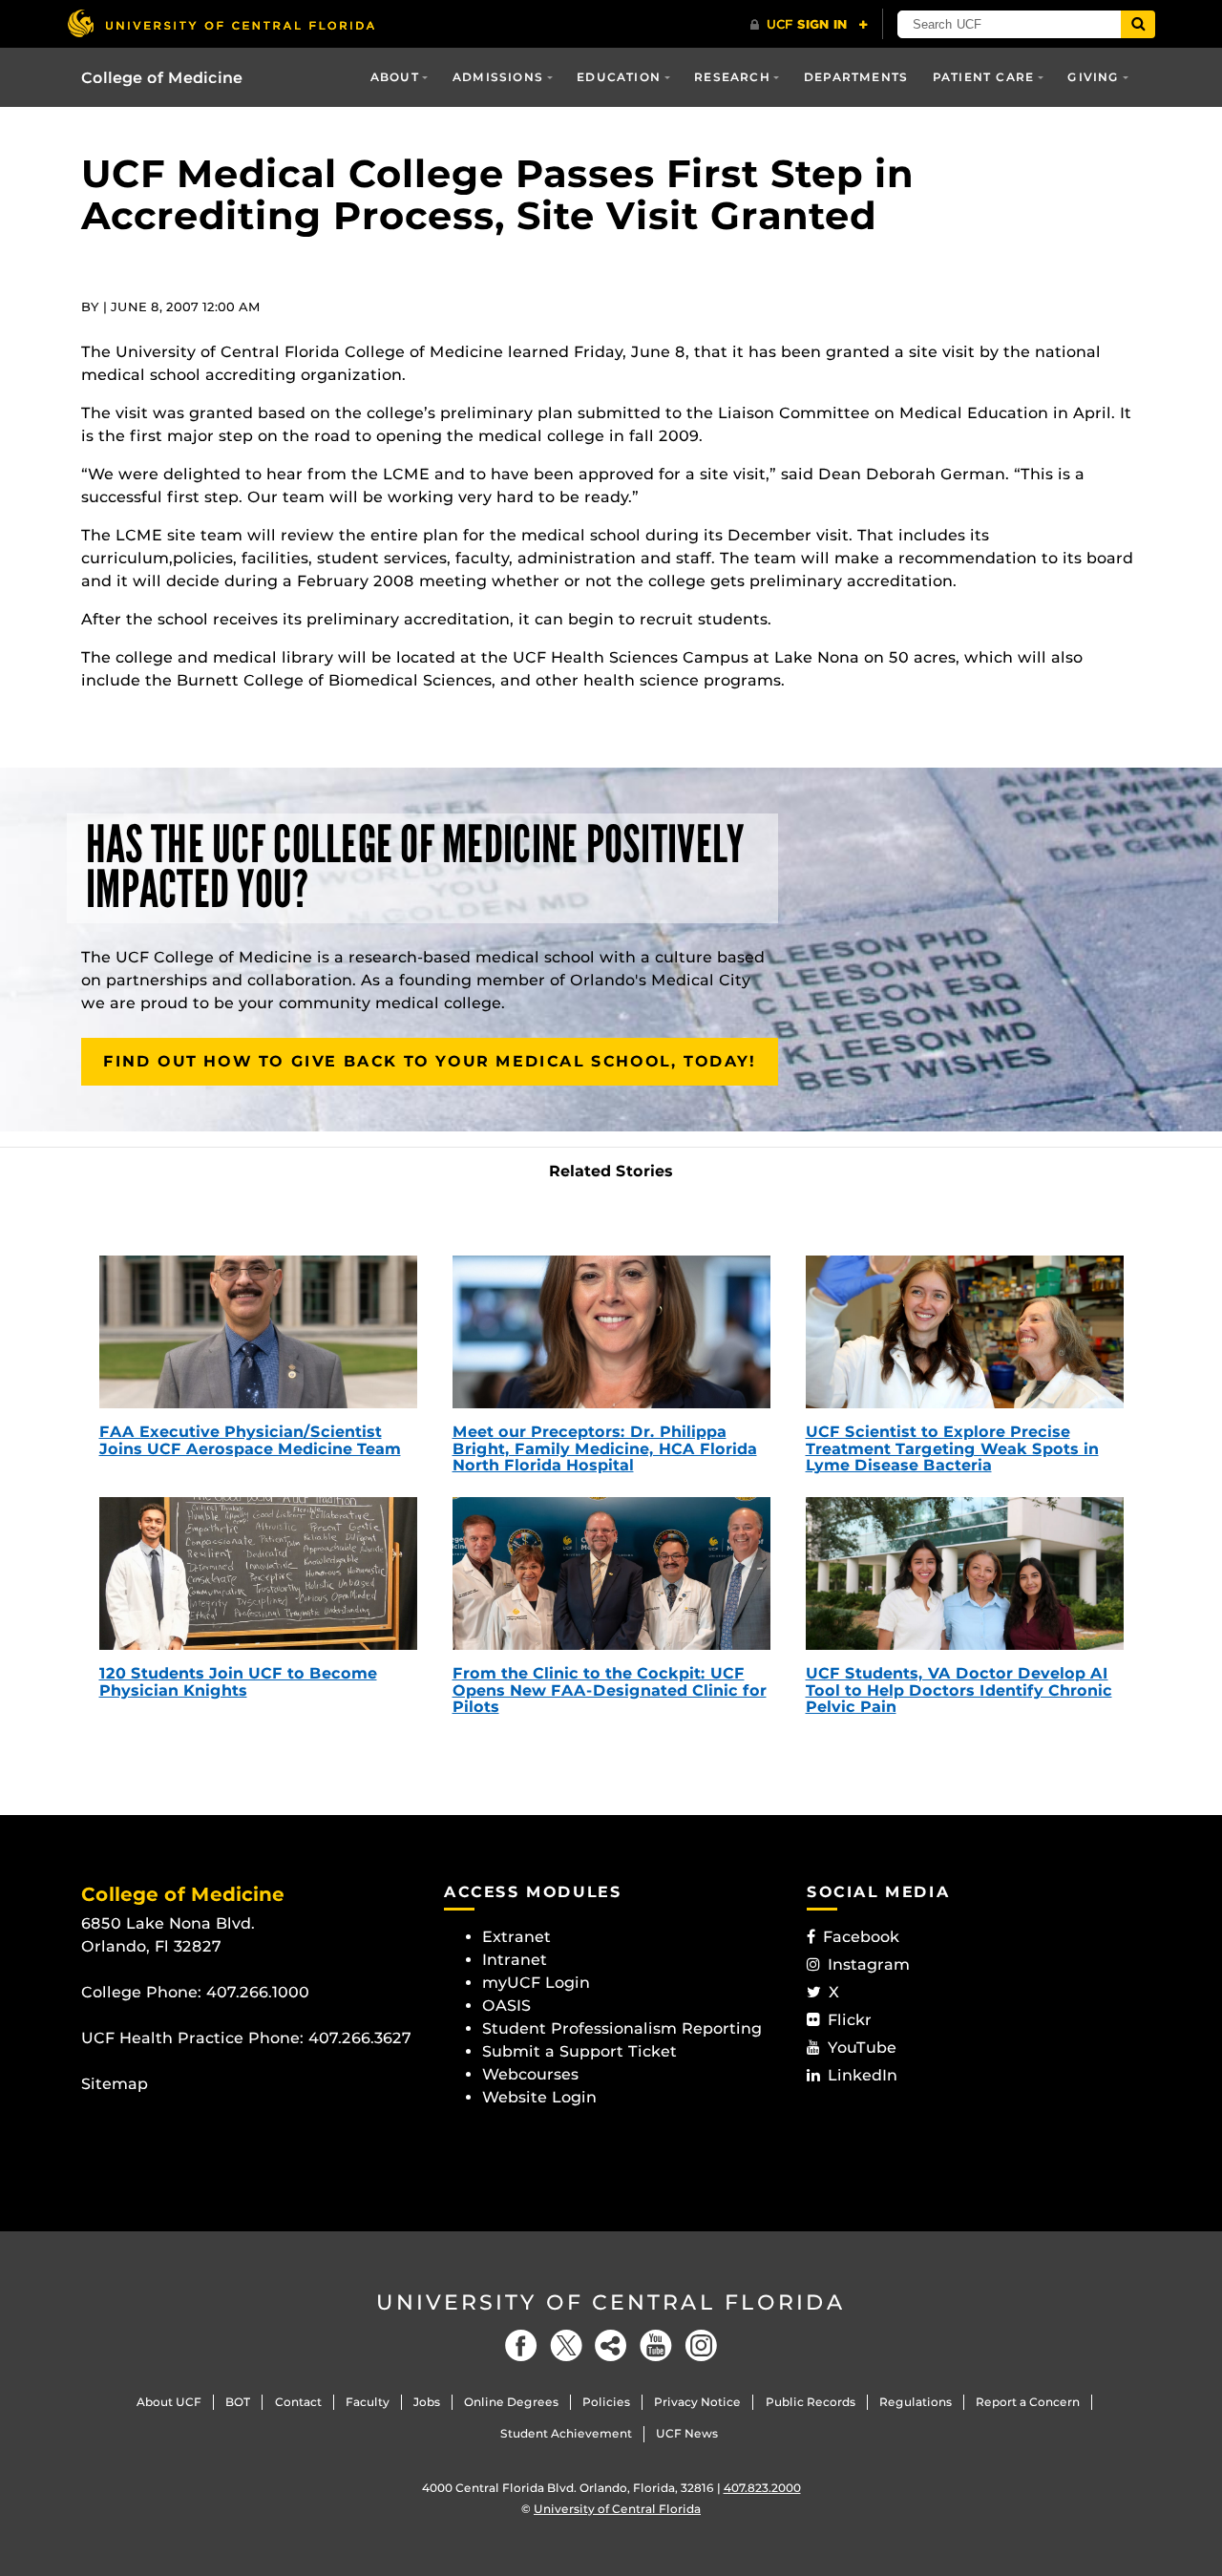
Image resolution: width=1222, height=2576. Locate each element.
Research (732, 77)
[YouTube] (656, 2345)
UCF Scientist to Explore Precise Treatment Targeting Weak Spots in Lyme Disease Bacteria (952, 1448)
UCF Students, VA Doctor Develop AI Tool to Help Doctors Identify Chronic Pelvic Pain (959, 1690)
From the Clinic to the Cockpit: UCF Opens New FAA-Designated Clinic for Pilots (610, 1690)
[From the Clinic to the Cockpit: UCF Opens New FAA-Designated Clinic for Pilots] (611, 1573)
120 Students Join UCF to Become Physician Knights (238, 1682)
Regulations (916, 2402)
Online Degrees (511, 2402)
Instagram (869, 1964)
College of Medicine (162, 78)
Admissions (498, 77)
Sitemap (115, 2084)
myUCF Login (536, 1983)
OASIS (506, 2006)
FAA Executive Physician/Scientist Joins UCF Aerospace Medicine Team (250, 1440)
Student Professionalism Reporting (622, 2028)
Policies (606, 2402)
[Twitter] (566, 2345)
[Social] (611, 2345)
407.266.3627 (360, 2038)
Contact (298, 2402)
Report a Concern (1028, 2402)
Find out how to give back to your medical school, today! (430, 1061)
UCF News (687, 2433)
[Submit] (1138, 24)
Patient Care (983, 77)
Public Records (811, 2402)
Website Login (539, 2097)
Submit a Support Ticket (579, 2051)
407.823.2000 (762, 2488)
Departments (856, 77)
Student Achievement (566, 2433)
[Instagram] (701, 2345)
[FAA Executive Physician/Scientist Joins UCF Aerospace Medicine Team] (258, 1332)
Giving (1093, 77)
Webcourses (530, 2074)
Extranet (516, 1937)
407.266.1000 (258, 1992)
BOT (238, 2402)
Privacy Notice (697, 2402)
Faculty (368, 2402)
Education (619, 77)
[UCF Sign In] (809, 25)
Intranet (515, 1960)
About (395, 77)
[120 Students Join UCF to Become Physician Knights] (258, 1573)
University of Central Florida (611, 2302)
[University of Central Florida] (221, 23)
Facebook (861, 1937)
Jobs (427, 2402)
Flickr (850, 2020)
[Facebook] (521, 2345)
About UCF (169, 2402)
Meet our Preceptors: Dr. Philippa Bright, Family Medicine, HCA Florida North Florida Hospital (605, 1448)
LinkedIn (863, 2075)
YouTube (862, 2048)
